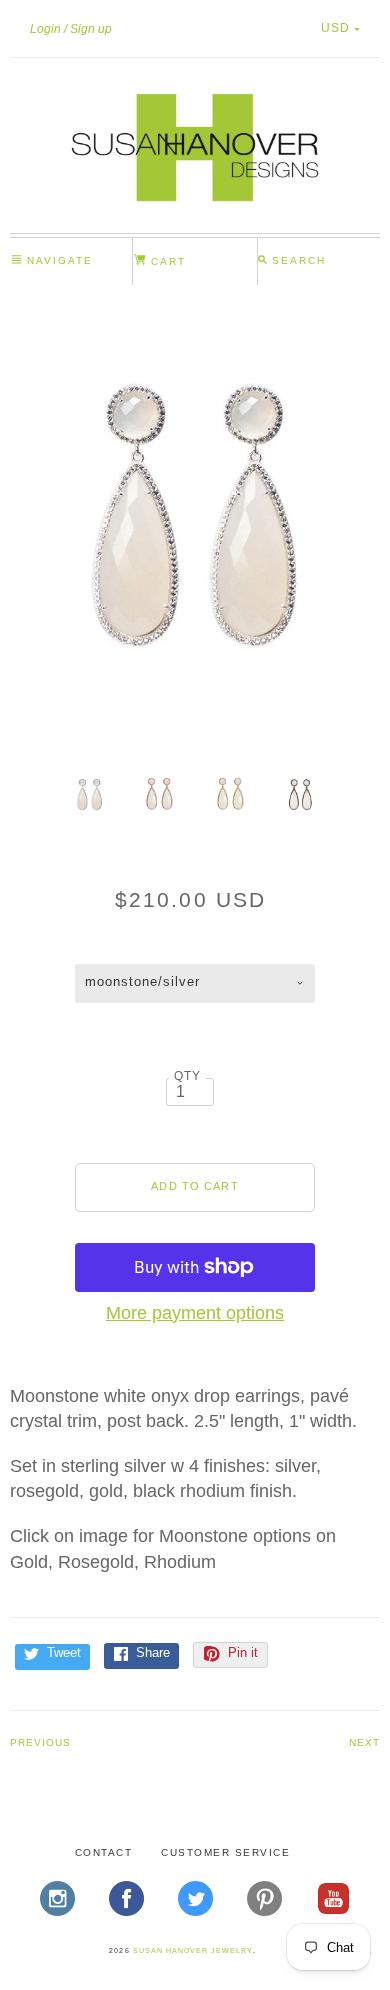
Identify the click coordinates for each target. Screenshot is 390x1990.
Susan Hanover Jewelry (193, 1950)
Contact (104, 1852)
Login (45, 29)
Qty (188, 1075)
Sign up (91, 29)
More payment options (195, 1313)
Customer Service (225, 1852)
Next (364, 1742)
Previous (40, 1742)
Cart (166, 261)
